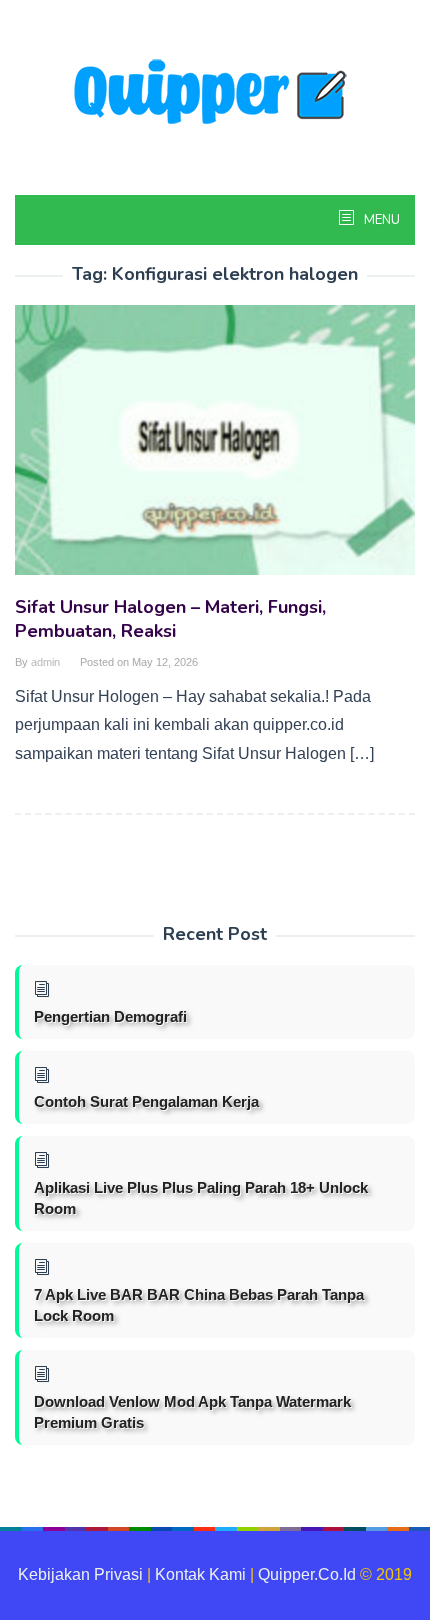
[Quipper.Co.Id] (215, 93)
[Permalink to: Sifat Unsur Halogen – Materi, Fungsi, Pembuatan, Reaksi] (215, 448)
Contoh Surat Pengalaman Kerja (146, 1101)
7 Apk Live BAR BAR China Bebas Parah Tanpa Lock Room (199, 1305)
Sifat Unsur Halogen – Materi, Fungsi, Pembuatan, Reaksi (170, 619)
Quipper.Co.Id (307, 1574)
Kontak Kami (200, 1574)
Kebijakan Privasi (80, 1574)
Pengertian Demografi (110, 1016)
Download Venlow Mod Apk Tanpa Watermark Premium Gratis (192, 1412)
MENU (380, 220)
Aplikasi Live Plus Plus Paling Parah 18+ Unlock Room (201, 1198)
